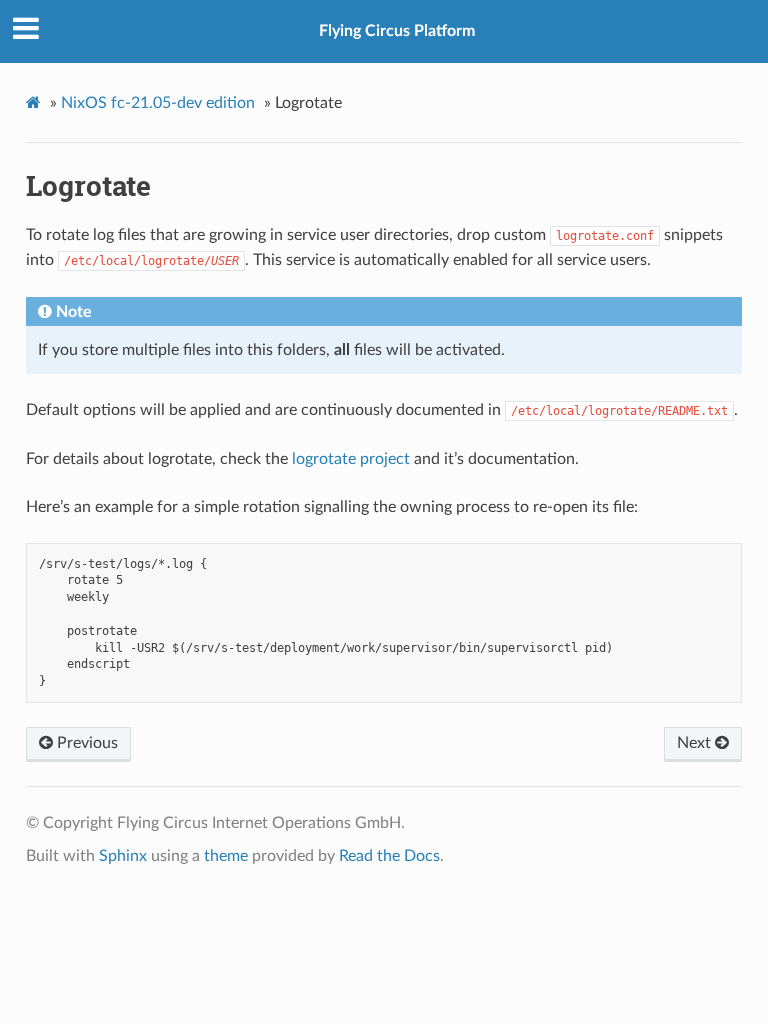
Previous (85, 743)
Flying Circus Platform (397, 31)
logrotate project (351, 459)
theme (226, 856)
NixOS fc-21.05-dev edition (158, 103)
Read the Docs (389, 856)
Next (696, 743)
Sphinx (123, 856)
